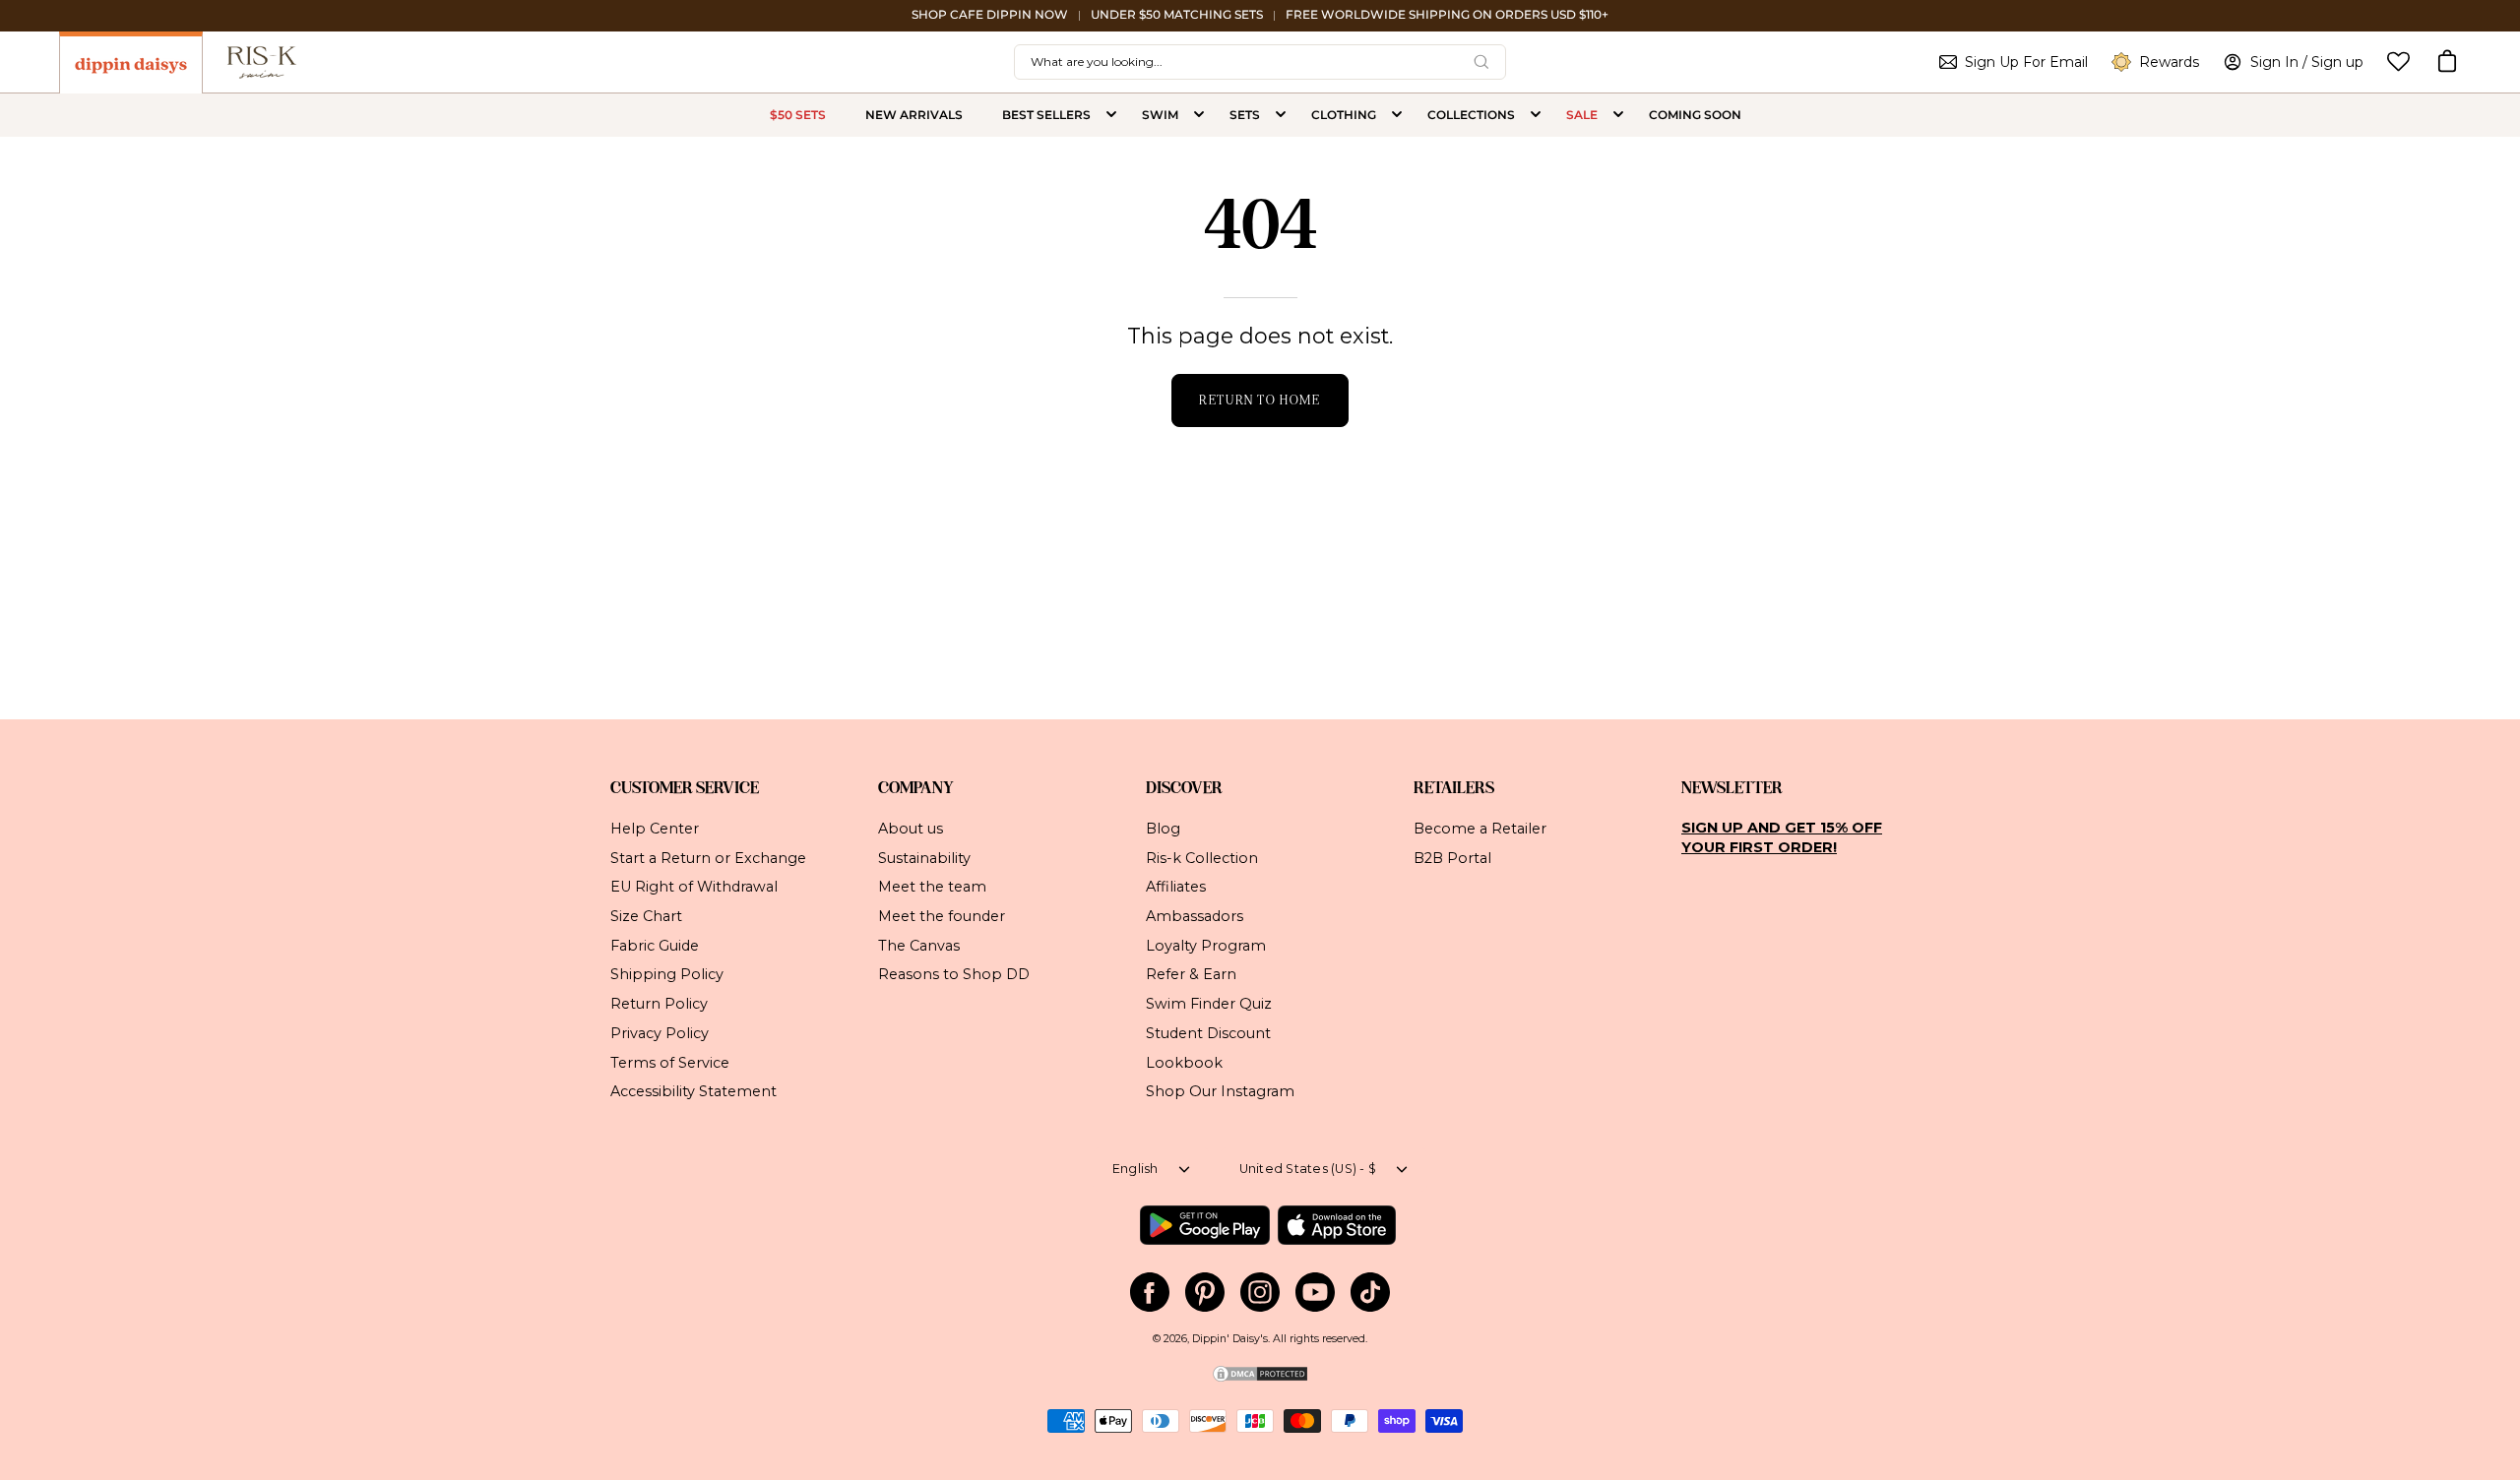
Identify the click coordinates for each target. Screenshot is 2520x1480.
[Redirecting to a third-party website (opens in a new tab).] (1204, 1225)
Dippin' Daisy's (1230, 1339)
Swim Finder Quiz (1209, 1004)
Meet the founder (942, 916)
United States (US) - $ (1308, 1169)
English (1135, 1169)
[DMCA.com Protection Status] (1260, 1380)
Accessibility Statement (693, 1091)
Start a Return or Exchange (708, 857)
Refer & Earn (1191, 974)
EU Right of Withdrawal (694, 887)
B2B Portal (1452, 857)
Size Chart (646, 916)
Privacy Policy (660, 1032)
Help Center (655, 829)
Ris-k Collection (1202, 857)
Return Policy (659, 1004)
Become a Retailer (1480, 829)
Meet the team (932, 887)
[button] (2447, 62)
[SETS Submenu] (1281, 115)
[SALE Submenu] (1618, 115)
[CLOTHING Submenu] (1397, 115)
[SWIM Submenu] (1199, 115)
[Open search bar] (1481, 62)
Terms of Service (670, 1062)
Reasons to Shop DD (954, 974)
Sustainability (924, 857)
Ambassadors (1195, 916)
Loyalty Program (1206, 945)
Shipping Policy (667, 974)
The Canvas (919, 945)
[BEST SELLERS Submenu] (1111, 115)
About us (911, 829)
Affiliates (1176, 887)
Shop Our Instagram (1220, 1091)
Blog (1163, 829)
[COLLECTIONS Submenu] (1536, 115)
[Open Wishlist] (2398, 62)
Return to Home (1260, 400)
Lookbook (1184, 1062)
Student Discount (1208, 1032)
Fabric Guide (655, 945)
